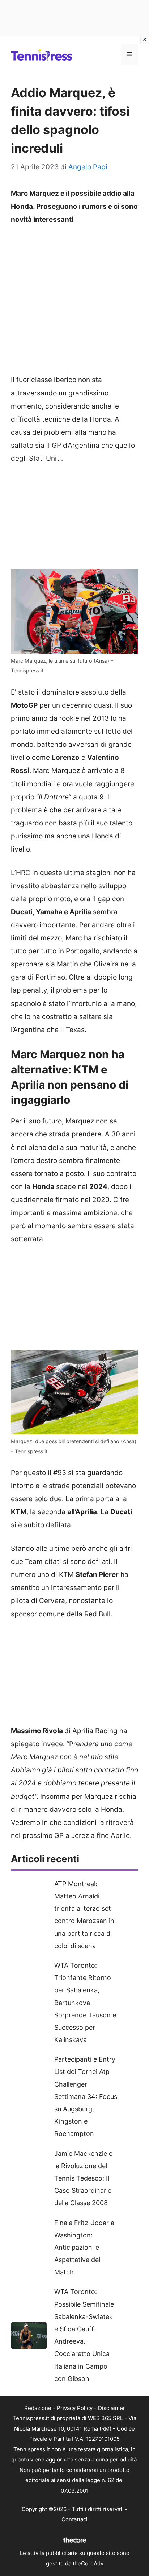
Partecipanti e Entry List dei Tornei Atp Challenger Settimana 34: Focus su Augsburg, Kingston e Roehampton (86, 2096)
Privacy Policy (75, 2408)
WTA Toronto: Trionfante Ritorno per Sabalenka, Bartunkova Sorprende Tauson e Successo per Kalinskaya (85, 2003)
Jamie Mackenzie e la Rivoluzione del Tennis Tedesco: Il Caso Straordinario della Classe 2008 (83, 2178)
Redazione (38, 2408)
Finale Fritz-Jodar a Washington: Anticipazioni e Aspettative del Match (84, 2248)
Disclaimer (112, 2408)
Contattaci (74, 2519)
